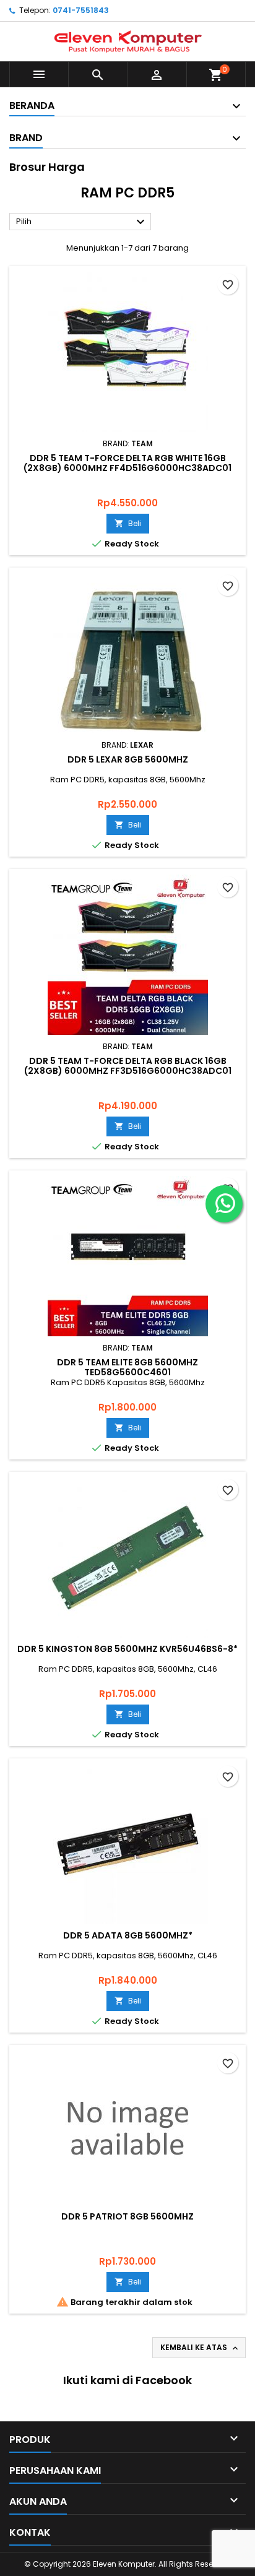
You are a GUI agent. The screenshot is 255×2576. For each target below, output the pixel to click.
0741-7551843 (81, 10)
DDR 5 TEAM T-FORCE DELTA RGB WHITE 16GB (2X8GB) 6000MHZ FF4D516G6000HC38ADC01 (127, 463)
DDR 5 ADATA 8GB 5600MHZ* (128, 1935)
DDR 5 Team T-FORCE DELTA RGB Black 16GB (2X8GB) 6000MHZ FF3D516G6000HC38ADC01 (128, 1066)
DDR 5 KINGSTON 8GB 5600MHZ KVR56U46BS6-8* (127, 1649)
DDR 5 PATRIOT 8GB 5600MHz (127, 2216)
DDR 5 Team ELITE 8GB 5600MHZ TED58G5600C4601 (127, 1367)
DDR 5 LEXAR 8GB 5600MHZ (128, 759)
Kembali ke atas (200, 2348)
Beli (128, 523)
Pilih (82, 222)
